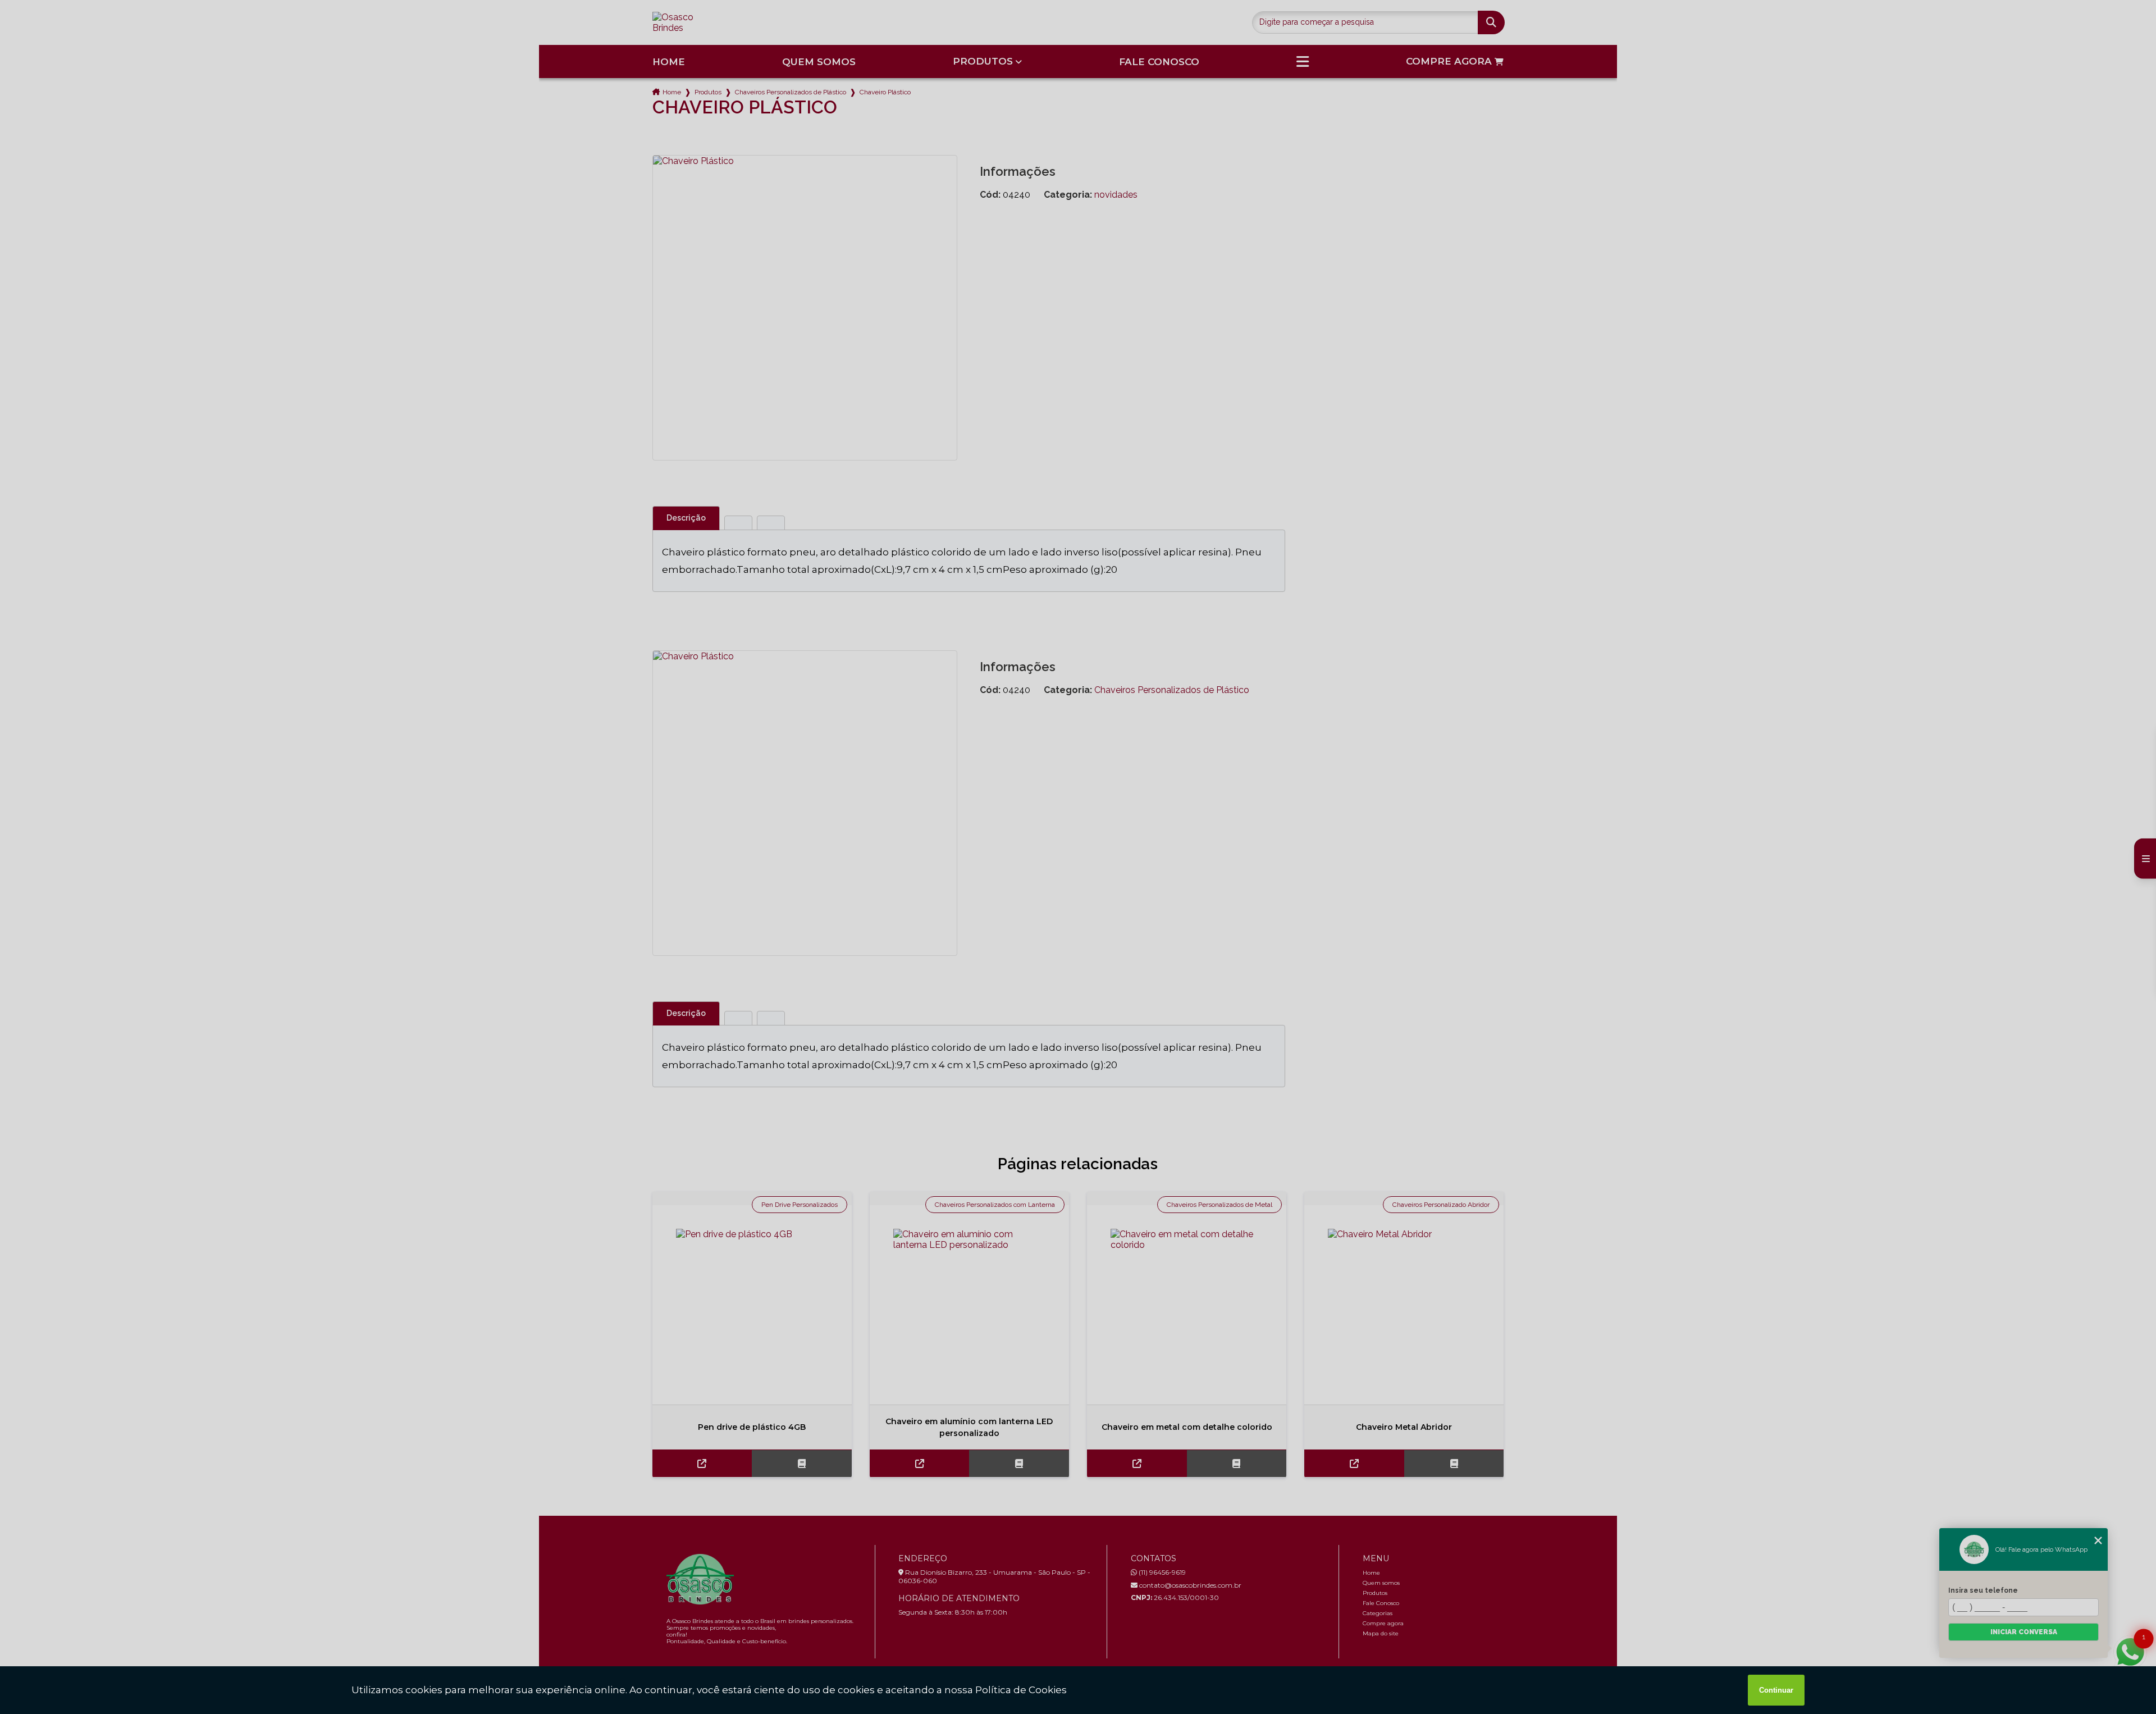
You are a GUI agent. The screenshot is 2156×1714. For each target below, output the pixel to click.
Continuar (1776, 1690)
